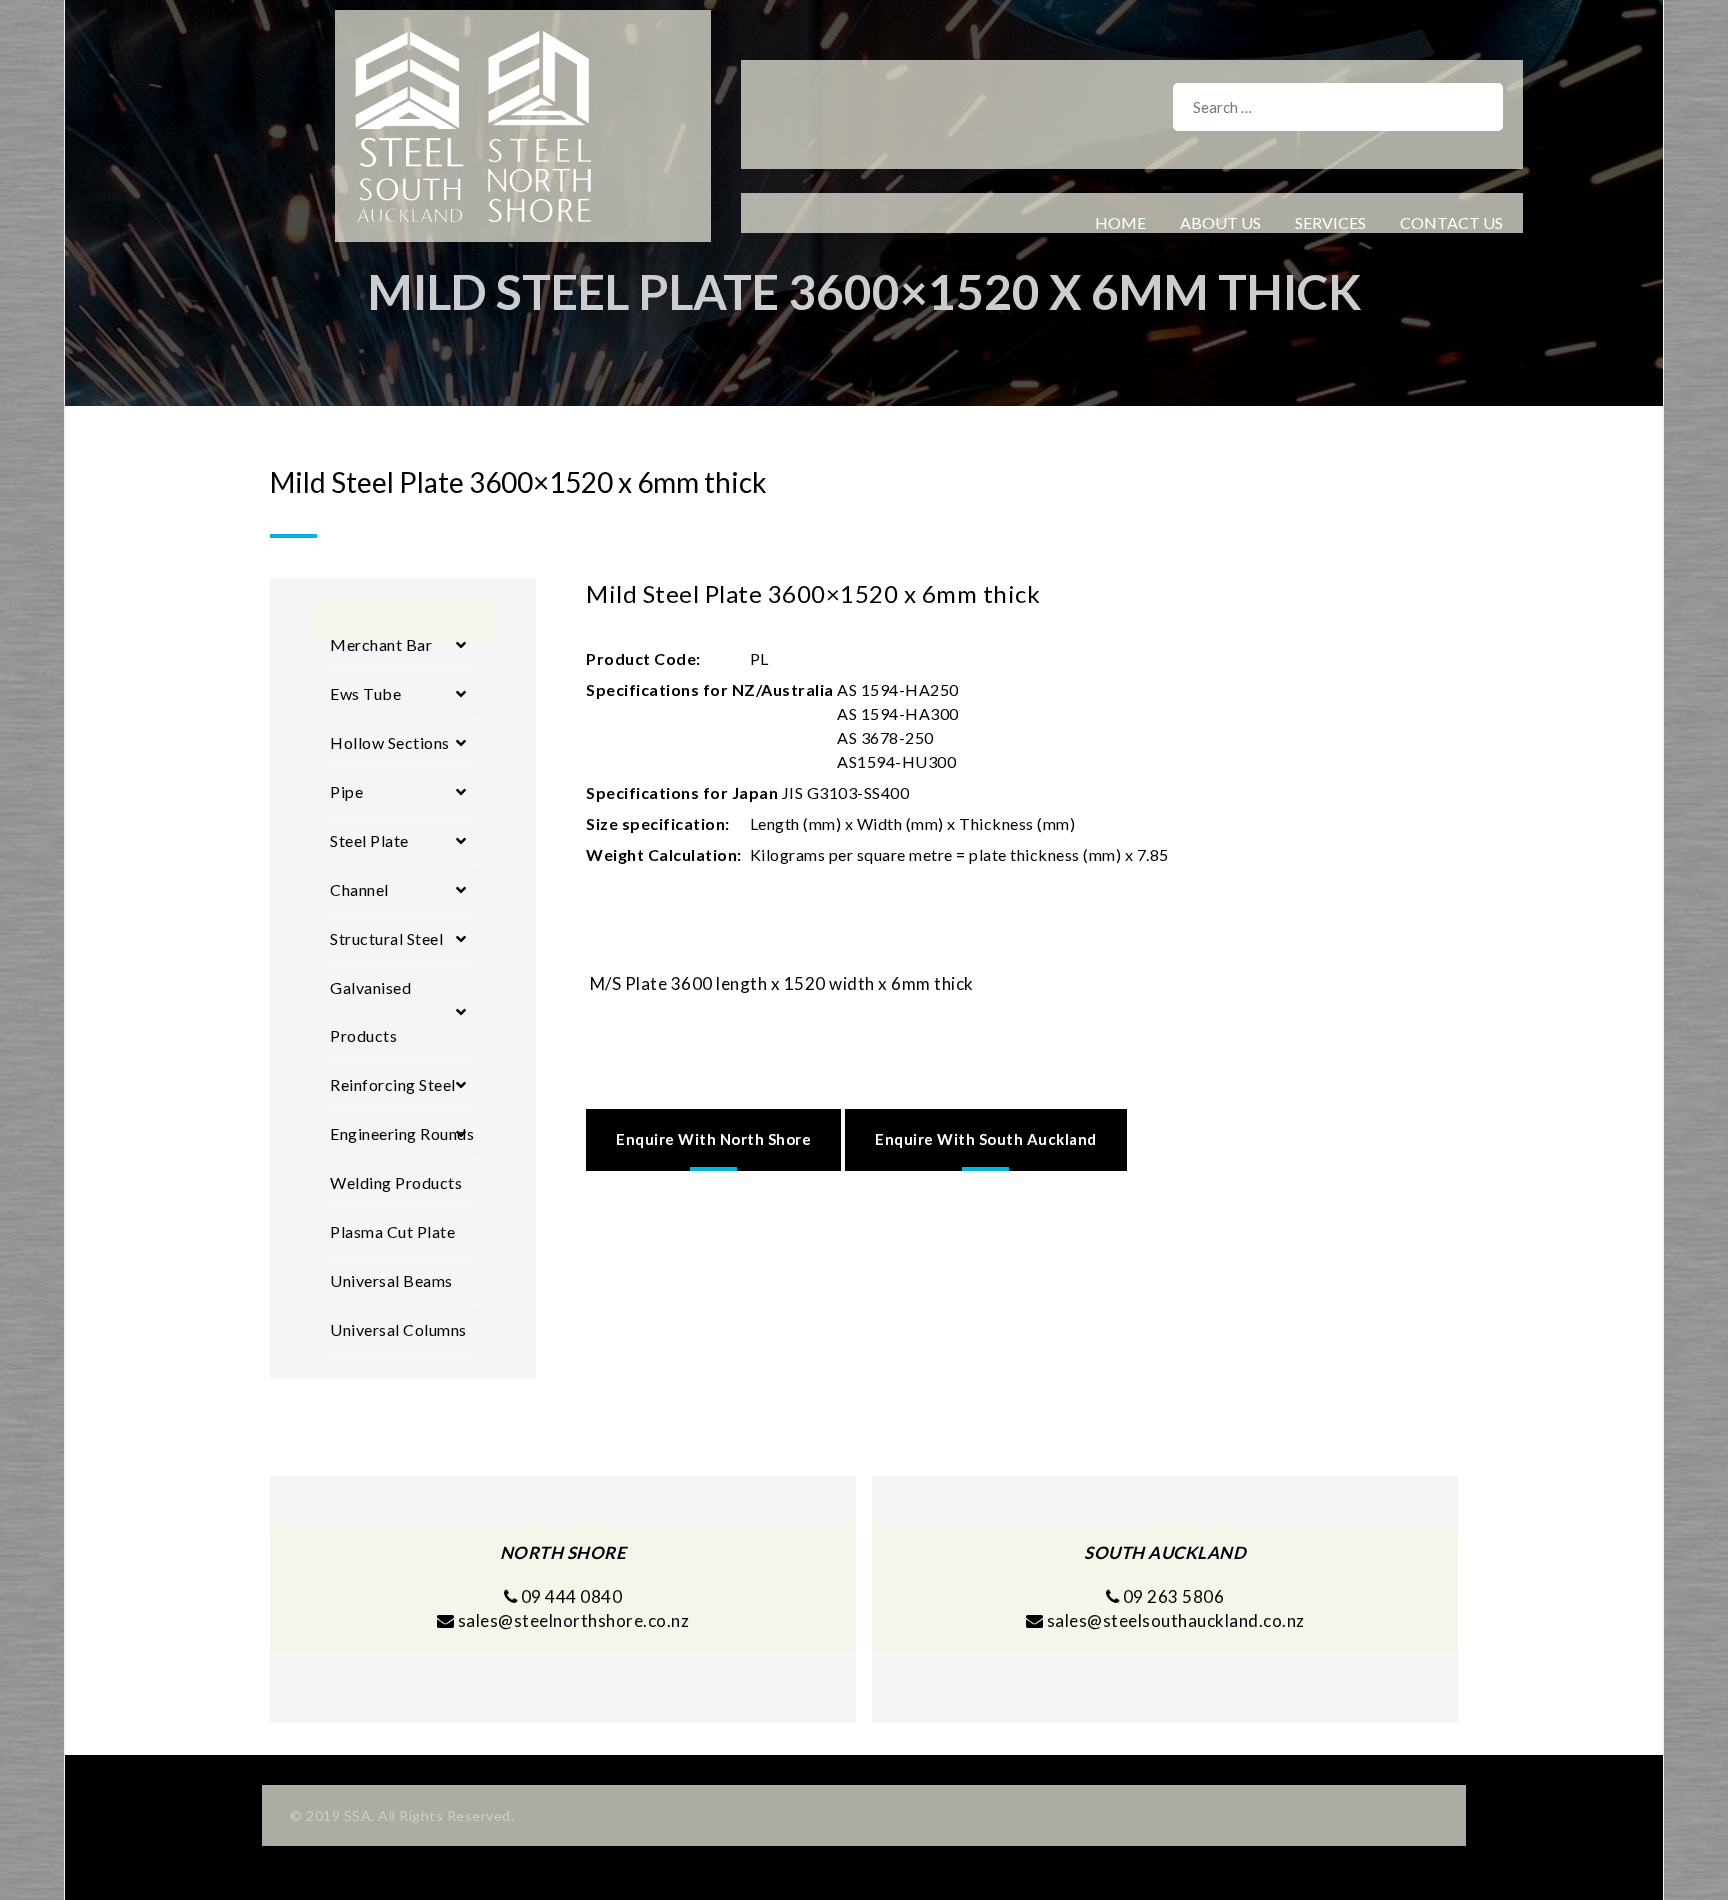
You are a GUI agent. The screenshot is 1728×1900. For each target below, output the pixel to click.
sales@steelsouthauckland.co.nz (1176, 1620)
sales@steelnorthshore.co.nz (574, 1620)
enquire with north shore (713, 1139)
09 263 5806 (1171, 1596)
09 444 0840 (569, 1596)
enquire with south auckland (986, 1139)
